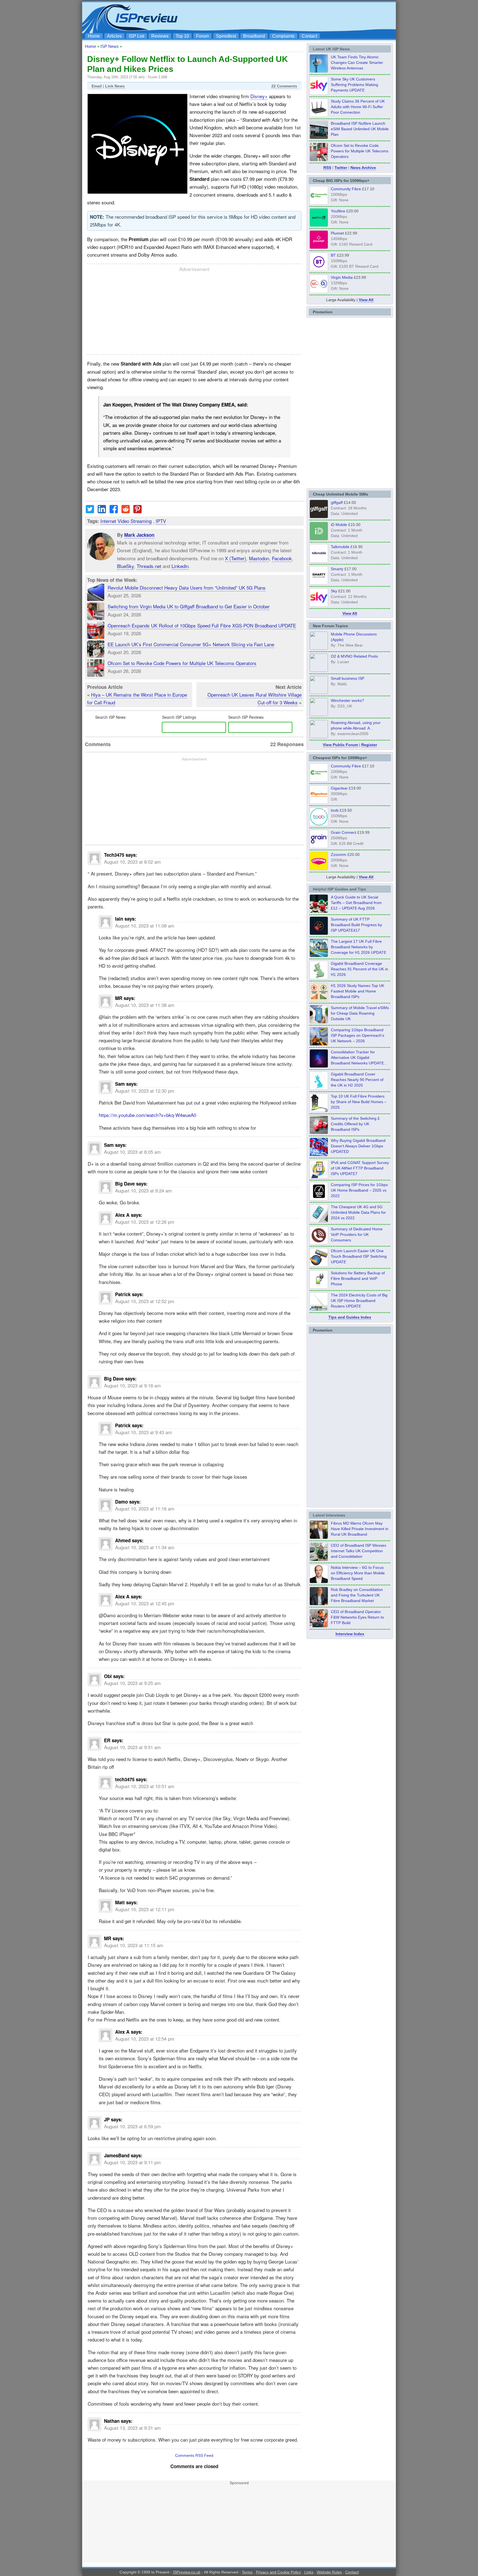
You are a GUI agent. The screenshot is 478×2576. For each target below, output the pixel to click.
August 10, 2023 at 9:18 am (132, 1385)
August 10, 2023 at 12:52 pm (145, 1301)
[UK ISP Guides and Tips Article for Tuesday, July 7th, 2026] (319, 978)
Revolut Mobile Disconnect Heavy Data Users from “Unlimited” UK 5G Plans (187, 588)
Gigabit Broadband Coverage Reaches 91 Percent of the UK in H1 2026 (359, 969)
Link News (115, 86)
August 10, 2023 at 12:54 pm (145, 2039)
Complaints (283, 36)
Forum (202, 36)
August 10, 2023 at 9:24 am (143, 1190)
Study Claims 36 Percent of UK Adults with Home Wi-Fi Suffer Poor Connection (358, 107)
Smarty (337, 569)
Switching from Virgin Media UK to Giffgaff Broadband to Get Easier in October (189, 606)
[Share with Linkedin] (102, 511)
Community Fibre (346, 189)
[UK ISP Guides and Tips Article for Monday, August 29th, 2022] (319, 911)
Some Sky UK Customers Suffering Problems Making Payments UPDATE (354, 85)
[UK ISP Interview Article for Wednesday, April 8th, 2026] (319, 1559)
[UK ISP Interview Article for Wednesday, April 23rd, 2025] (319, 1626)
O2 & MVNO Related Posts (354, 656)
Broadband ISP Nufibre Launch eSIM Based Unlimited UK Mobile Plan (360, 129)
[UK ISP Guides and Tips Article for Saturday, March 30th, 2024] (319, 1309)
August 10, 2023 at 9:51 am (132, 1747)
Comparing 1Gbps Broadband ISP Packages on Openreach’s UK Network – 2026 (358, 1035)
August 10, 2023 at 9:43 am (143, 1432)
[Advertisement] (293, 17)
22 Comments (284, 86)
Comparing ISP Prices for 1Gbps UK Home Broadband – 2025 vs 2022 (359, 1190)
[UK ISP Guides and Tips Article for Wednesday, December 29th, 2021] (319, 1287)
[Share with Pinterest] (137, 511)
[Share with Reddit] (126, 511)
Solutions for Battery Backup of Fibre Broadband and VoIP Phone (358, 1278)
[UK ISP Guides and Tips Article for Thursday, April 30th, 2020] (319, 933)
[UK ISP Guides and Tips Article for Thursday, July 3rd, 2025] (319, 1110)
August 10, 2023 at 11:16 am (145, 1508)
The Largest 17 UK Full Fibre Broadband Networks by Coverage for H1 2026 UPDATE (358, 947)
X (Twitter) (236, 558)
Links (309, 2572)
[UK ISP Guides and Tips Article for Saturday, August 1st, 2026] (319, 955)
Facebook (282, 558)
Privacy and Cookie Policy (278, 2572)
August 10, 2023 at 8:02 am (132, 862)
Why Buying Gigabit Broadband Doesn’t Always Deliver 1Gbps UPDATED (358, 1146)
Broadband (254, 36)
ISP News (110, 46)
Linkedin (180, 566)
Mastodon (259, 558)
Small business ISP (348, 678)
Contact (309, 36)
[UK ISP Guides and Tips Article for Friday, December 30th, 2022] (319, 1243)
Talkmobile (340, 547)
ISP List (137, 36)
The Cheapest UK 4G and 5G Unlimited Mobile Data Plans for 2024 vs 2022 (358, 1212)
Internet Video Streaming (126, 521)
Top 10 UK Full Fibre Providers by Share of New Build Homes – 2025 (359, 1102)
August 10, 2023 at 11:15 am (134, 1945)
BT (333, 255)
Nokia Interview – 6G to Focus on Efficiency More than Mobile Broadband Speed (358, 1573)
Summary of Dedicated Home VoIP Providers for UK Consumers (357, 1234)
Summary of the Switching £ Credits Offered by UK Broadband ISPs (355, 1124)
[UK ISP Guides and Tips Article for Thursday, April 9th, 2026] (319, 1022)
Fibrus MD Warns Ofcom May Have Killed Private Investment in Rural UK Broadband (360, 1529)
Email (97, 86)
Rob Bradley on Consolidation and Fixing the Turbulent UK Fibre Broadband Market (357, 1595)
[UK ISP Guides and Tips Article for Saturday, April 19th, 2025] (319, 1199)
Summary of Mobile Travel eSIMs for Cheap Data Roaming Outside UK (360, 1013)
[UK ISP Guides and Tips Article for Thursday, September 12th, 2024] (319, 1265)
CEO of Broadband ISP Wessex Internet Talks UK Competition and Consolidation (358, 1551)
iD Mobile (339, 525)
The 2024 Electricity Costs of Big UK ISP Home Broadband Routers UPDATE (359, 1301)
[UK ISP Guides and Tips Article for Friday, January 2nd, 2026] (319, 1088)
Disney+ (259, 96)
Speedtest (226, 36)
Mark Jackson (139, 535)
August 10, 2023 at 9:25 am (132, 1683)
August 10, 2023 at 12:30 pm (145, 1091)
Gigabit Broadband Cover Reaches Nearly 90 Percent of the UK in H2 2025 (357, 1080)
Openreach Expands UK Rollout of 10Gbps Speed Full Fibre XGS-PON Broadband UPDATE (202, 625)
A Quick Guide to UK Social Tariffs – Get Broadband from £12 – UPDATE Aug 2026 (356, 903)
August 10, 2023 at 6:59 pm (132, 2126)
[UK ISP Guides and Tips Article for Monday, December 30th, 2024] (319, 1221)
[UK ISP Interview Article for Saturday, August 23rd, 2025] (319, 1604)
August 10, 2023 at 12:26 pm (145, 1222)
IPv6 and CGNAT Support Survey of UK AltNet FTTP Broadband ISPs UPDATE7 (360, 1168)
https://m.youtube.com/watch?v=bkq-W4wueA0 (147, 1115)
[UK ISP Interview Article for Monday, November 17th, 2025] (319, 1582)
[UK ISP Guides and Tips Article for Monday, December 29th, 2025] (319, 1066)
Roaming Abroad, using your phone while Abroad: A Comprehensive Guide (356, 728)
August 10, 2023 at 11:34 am (145, 1547)
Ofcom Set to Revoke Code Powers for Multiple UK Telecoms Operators (182, 663)
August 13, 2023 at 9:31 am (132, 2428)
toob (335, 810)
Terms (247, 2572)
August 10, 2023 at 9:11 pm (132, 2162)
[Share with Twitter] (90, 511)
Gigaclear (339, 788)
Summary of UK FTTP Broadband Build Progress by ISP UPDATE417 (356, 925)
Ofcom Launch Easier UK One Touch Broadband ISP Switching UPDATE (359, 1256)
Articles (114, 36)
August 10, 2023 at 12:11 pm (145, 1909)
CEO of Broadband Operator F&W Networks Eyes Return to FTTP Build (357, 1617)
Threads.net (149, 566)
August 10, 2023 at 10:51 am (145, 1786)
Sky (334, 591)
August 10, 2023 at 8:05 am (132, 1152)
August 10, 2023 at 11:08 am (145, 925)
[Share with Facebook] (114, 511)
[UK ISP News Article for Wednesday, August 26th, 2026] (319, 71)
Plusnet (337, 233)
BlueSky (125, 566)
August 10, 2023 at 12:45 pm (145, 1603)
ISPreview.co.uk (187, 2572)
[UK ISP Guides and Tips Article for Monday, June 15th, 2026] (319, 1000)
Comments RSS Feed (194, 2455)
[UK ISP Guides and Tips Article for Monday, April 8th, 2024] (319, 1177)
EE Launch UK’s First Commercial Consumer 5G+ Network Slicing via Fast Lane (191, 644)
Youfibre (338, 211)
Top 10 (182, 36)
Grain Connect (344, 832)
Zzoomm (339, 855)
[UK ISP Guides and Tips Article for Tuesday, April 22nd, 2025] (319, 1132)
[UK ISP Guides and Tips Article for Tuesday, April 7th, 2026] (319, 1044)
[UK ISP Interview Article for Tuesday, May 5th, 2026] (319, 1537)
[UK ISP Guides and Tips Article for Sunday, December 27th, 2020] (319, 1155)
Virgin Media (342, 277)
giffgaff (337, 502)
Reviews (160, 36)
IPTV (161, 521)
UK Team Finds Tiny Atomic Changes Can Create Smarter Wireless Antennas (357, 62)
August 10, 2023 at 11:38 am (145, 1005)
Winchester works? (347, 700)
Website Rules (329, 2572)
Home (94, 36)
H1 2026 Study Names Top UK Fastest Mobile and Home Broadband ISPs (358, 991)
